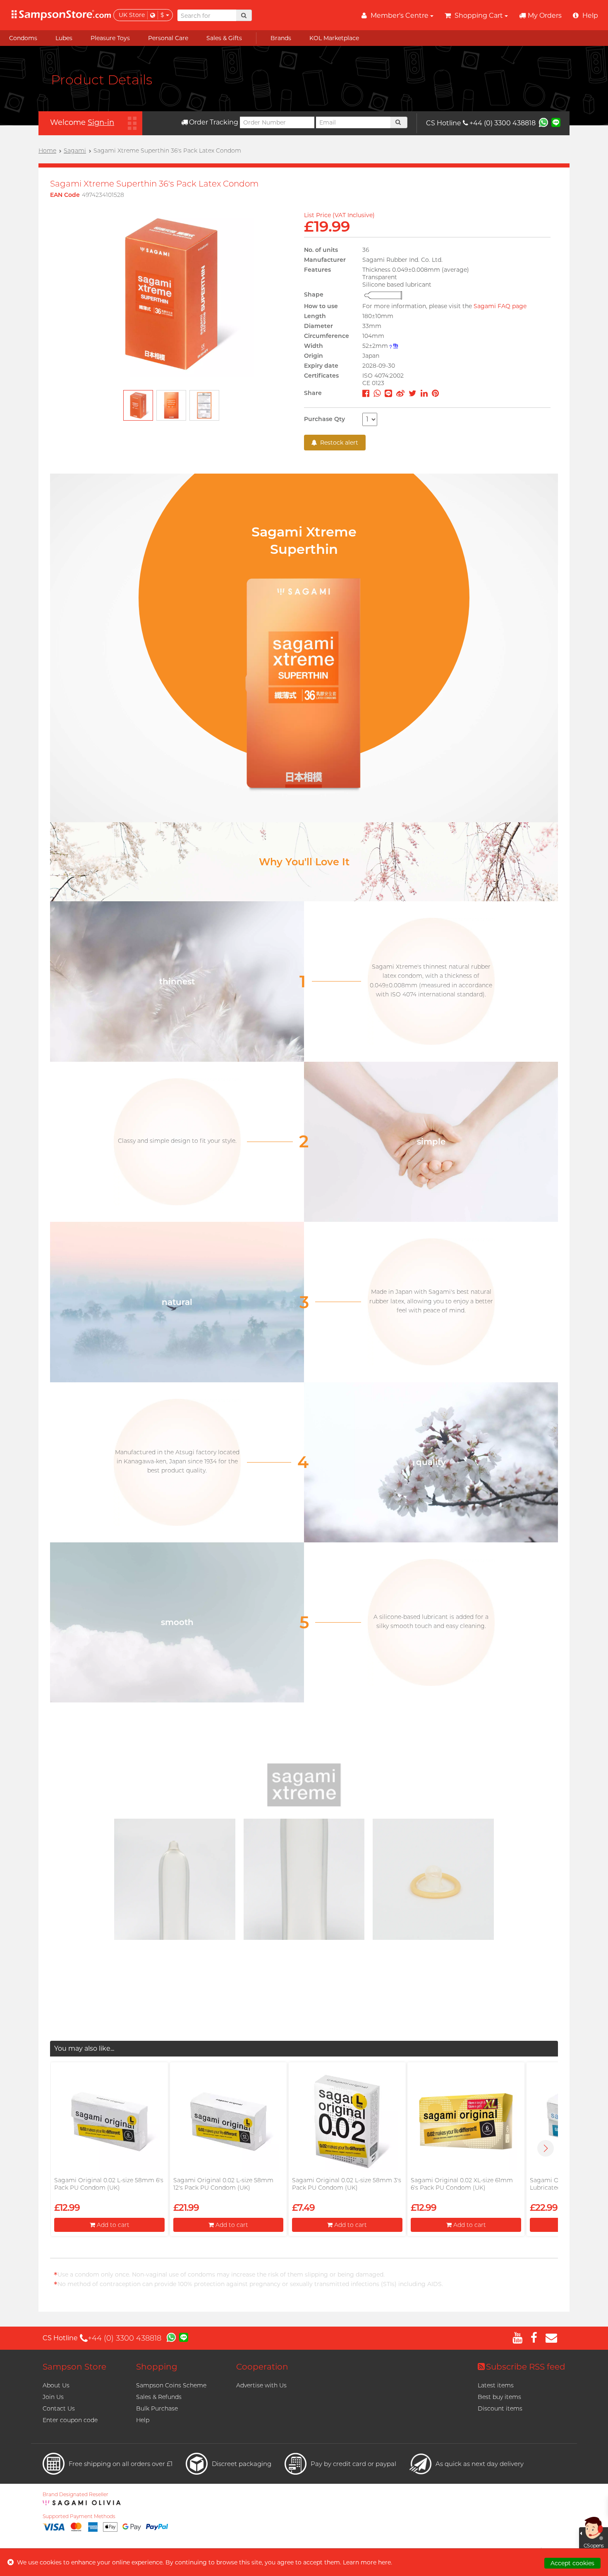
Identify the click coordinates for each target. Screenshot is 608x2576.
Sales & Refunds (159, 2397)
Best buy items (499, 2397)
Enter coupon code (70, 2420)
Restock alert (338, 443)
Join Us (53, 2397)
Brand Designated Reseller (75, 2495)
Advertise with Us (261, 2385)
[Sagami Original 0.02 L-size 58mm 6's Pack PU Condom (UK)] (109, 2121)
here (384, 2562)
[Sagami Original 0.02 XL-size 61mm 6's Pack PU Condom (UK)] (466, 2121)
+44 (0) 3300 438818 (503, 123)
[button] (546, 2148)
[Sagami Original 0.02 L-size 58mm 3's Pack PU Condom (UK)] (347, 2121)
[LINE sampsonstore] (556, 122)
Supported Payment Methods (79, 2516)
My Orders (545, 16)
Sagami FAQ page (500, 306)
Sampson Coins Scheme (171, 2385)
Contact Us (59, 2408)
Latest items (496, 2385)
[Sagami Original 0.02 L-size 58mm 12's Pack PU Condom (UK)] (228, 2121)
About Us (56, 2385)
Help (143, 2420)
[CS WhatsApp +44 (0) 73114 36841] (543, 122)
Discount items (500, 2408)
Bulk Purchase (157, 2408)
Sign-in (101, 122)
